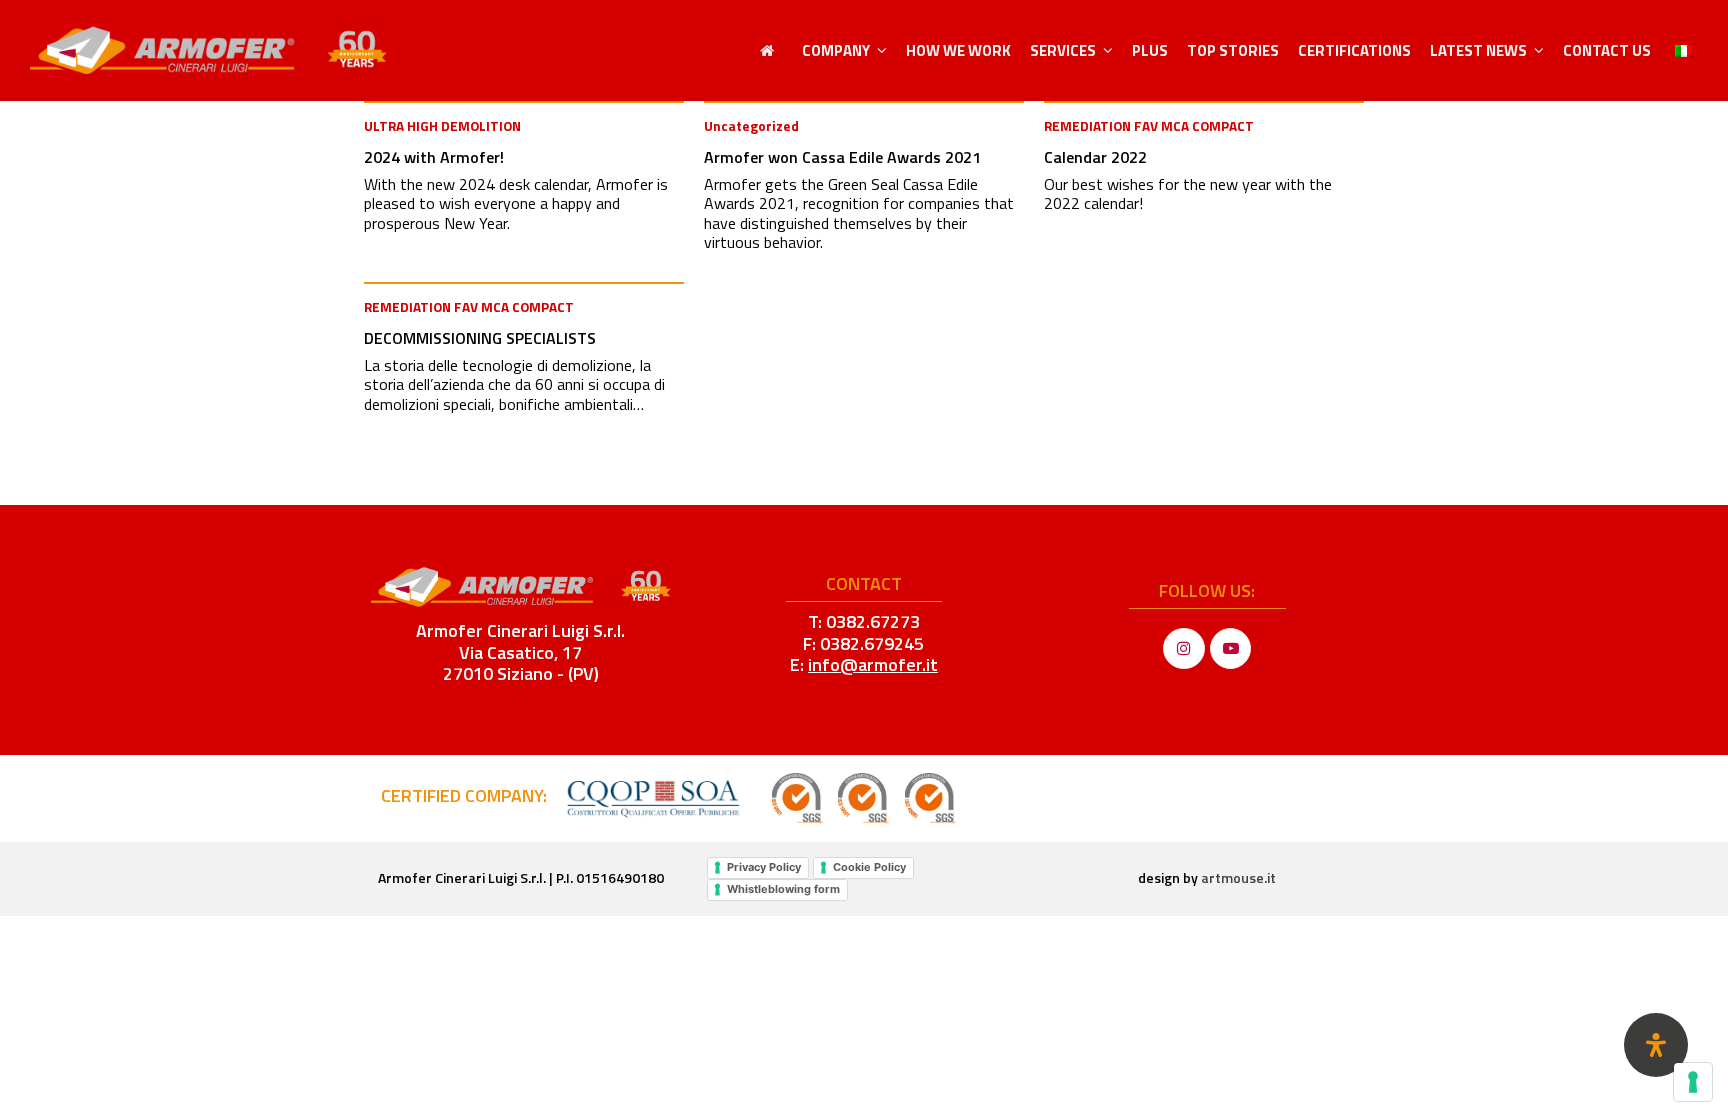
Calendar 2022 (1095, 157)
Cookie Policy (869, 867)
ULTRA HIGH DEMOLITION (442, 126)
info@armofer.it (873, 664)
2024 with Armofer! (434, 157)
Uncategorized (751, 126)
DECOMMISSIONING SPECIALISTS (480, 338)
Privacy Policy (764, 867)
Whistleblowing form (783, 889)
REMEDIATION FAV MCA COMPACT (1149, 126)
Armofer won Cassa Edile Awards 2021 (842, 157)
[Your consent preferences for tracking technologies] (1693, 1082)
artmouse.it (1238, 877)
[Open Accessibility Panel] (1656, 1045)
